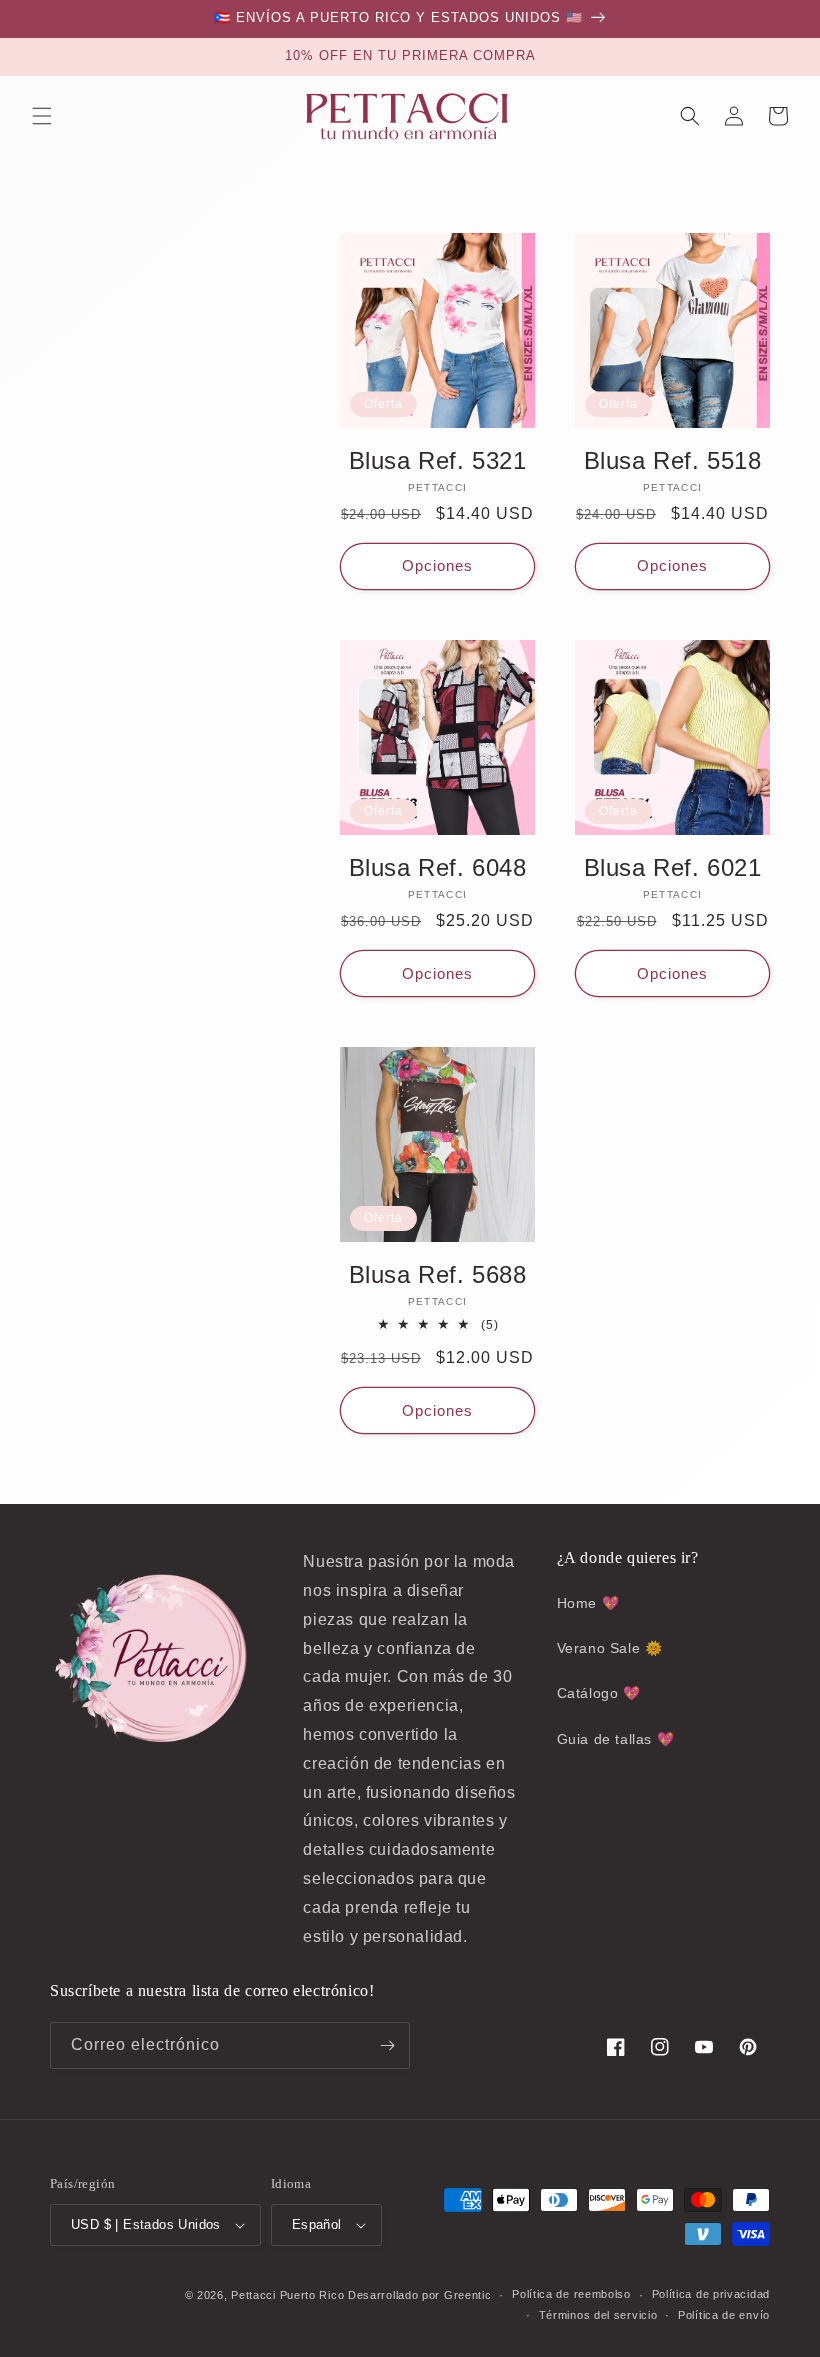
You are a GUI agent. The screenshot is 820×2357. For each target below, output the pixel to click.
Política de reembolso (571, 2294)
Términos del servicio (598, 2315)
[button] (42, 116)
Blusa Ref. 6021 (673, 867)
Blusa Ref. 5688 (438, 1274)
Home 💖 (588, 1603)
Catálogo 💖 (599, 1693)
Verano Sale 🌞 (610, 1648)
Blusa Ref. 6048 (438, 867)
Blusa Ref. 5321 (438, 460)
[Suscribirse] (387, 2045)
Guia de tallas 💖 (616, 1739)
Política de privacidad (711, 2294)
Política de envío (724, 2315)
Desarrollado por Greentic (420, 2295)
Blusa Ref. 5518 (673, 460)
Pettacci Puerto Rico (287, 2295)
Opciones (437, 565)
